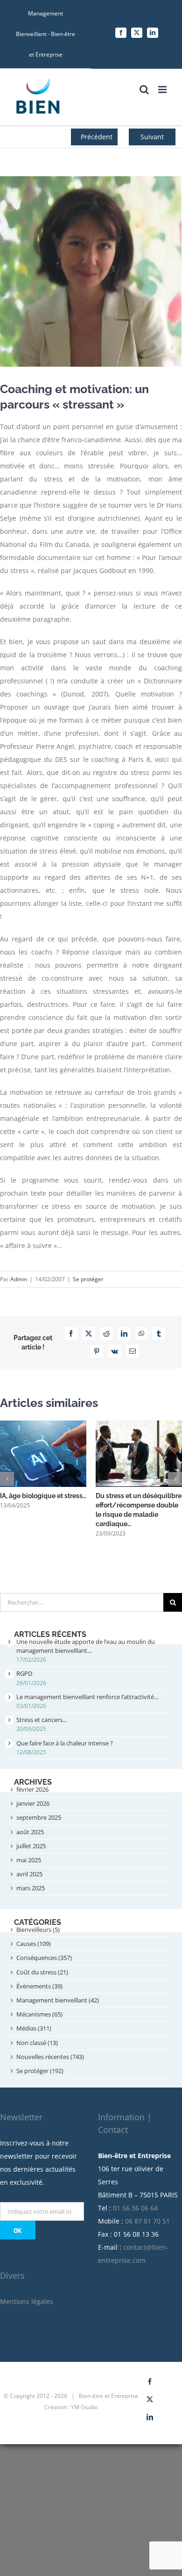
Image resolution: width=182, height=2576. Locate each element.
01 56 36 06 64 (135, 2208)
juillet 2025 (31, 1846)
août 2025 (30, 1832)
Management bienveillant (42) (58, 2000)
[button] (7, 1479)
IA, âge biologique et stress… (43, 1496)
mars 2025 (31, 1888)
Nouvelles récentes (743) (50, 2057)
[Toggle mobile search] (144, 90)
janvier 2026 (33, 1803)
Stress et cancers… (42, 1720)
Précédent (97, 137)
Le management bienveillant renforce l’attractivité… (87, 1697)
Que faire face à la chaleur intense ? (65, 1743)
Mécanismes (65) (39, 2014)
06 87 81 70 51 (147, 2221)
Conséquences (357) (44, 1958)
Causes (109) (34, 1944)
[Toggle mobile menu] (163, 90)
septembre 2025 (39, 1817)
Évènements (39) (39, 1986)
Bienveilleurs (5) (38, 1930)
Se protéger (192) (40, 2071)
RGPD (24, 1673)
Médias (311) (34, 2028)
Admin (19, 1279)
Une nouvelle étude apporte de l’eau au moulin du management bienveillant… (86, 1646)
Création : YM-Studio (71, 2407)
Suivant (152, 137)
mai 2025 (29, 1860)
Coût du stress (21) (42, 1972)
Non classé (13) (37, 2043)
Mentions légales (27, 2301)
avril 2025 (29, 1874)
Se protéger (88, 1279)
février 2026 (32, 1789)
